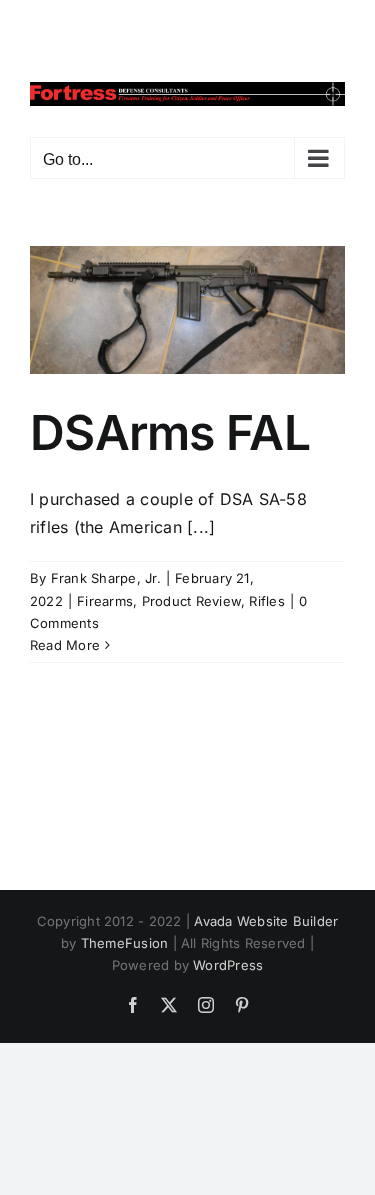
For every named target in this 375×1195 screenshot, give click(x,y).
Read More (65, 645)
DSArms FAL (170, 432)
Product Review (191, 601)
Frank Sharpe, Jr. (106, 578)
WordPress (228, 965)
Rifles (266, 601)
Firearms (105, 601)
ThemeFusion (125, 943)
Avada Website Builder (266, 921)
